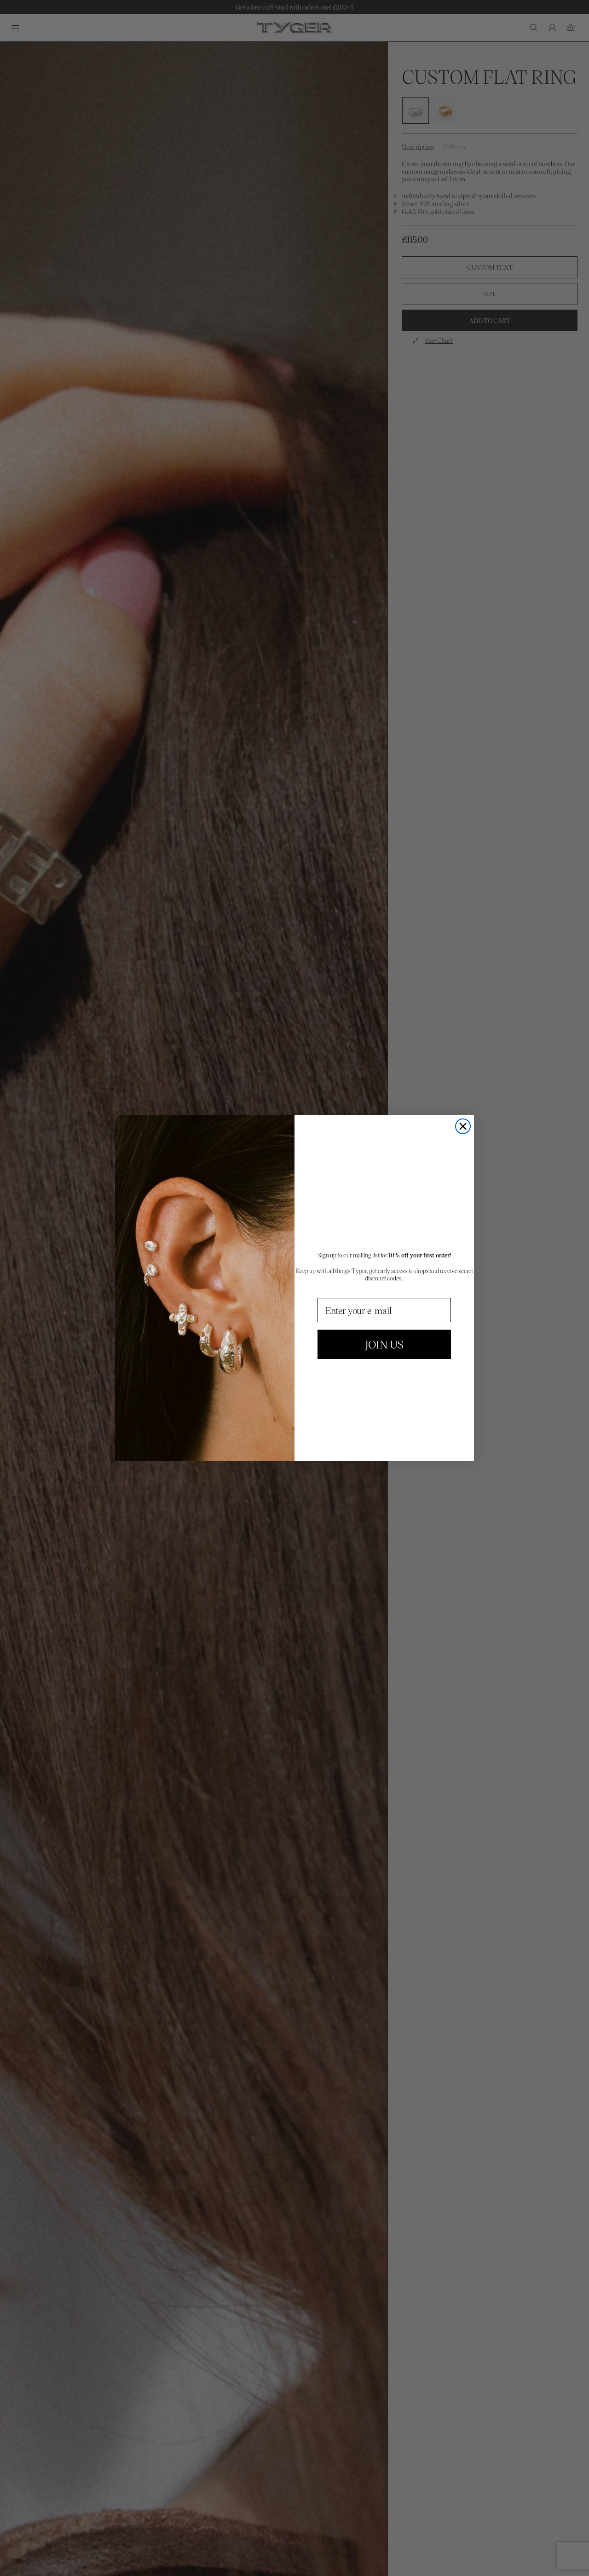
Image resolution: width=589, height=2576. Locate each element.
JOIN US (384, 1344)
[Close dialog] (463, 1126)
